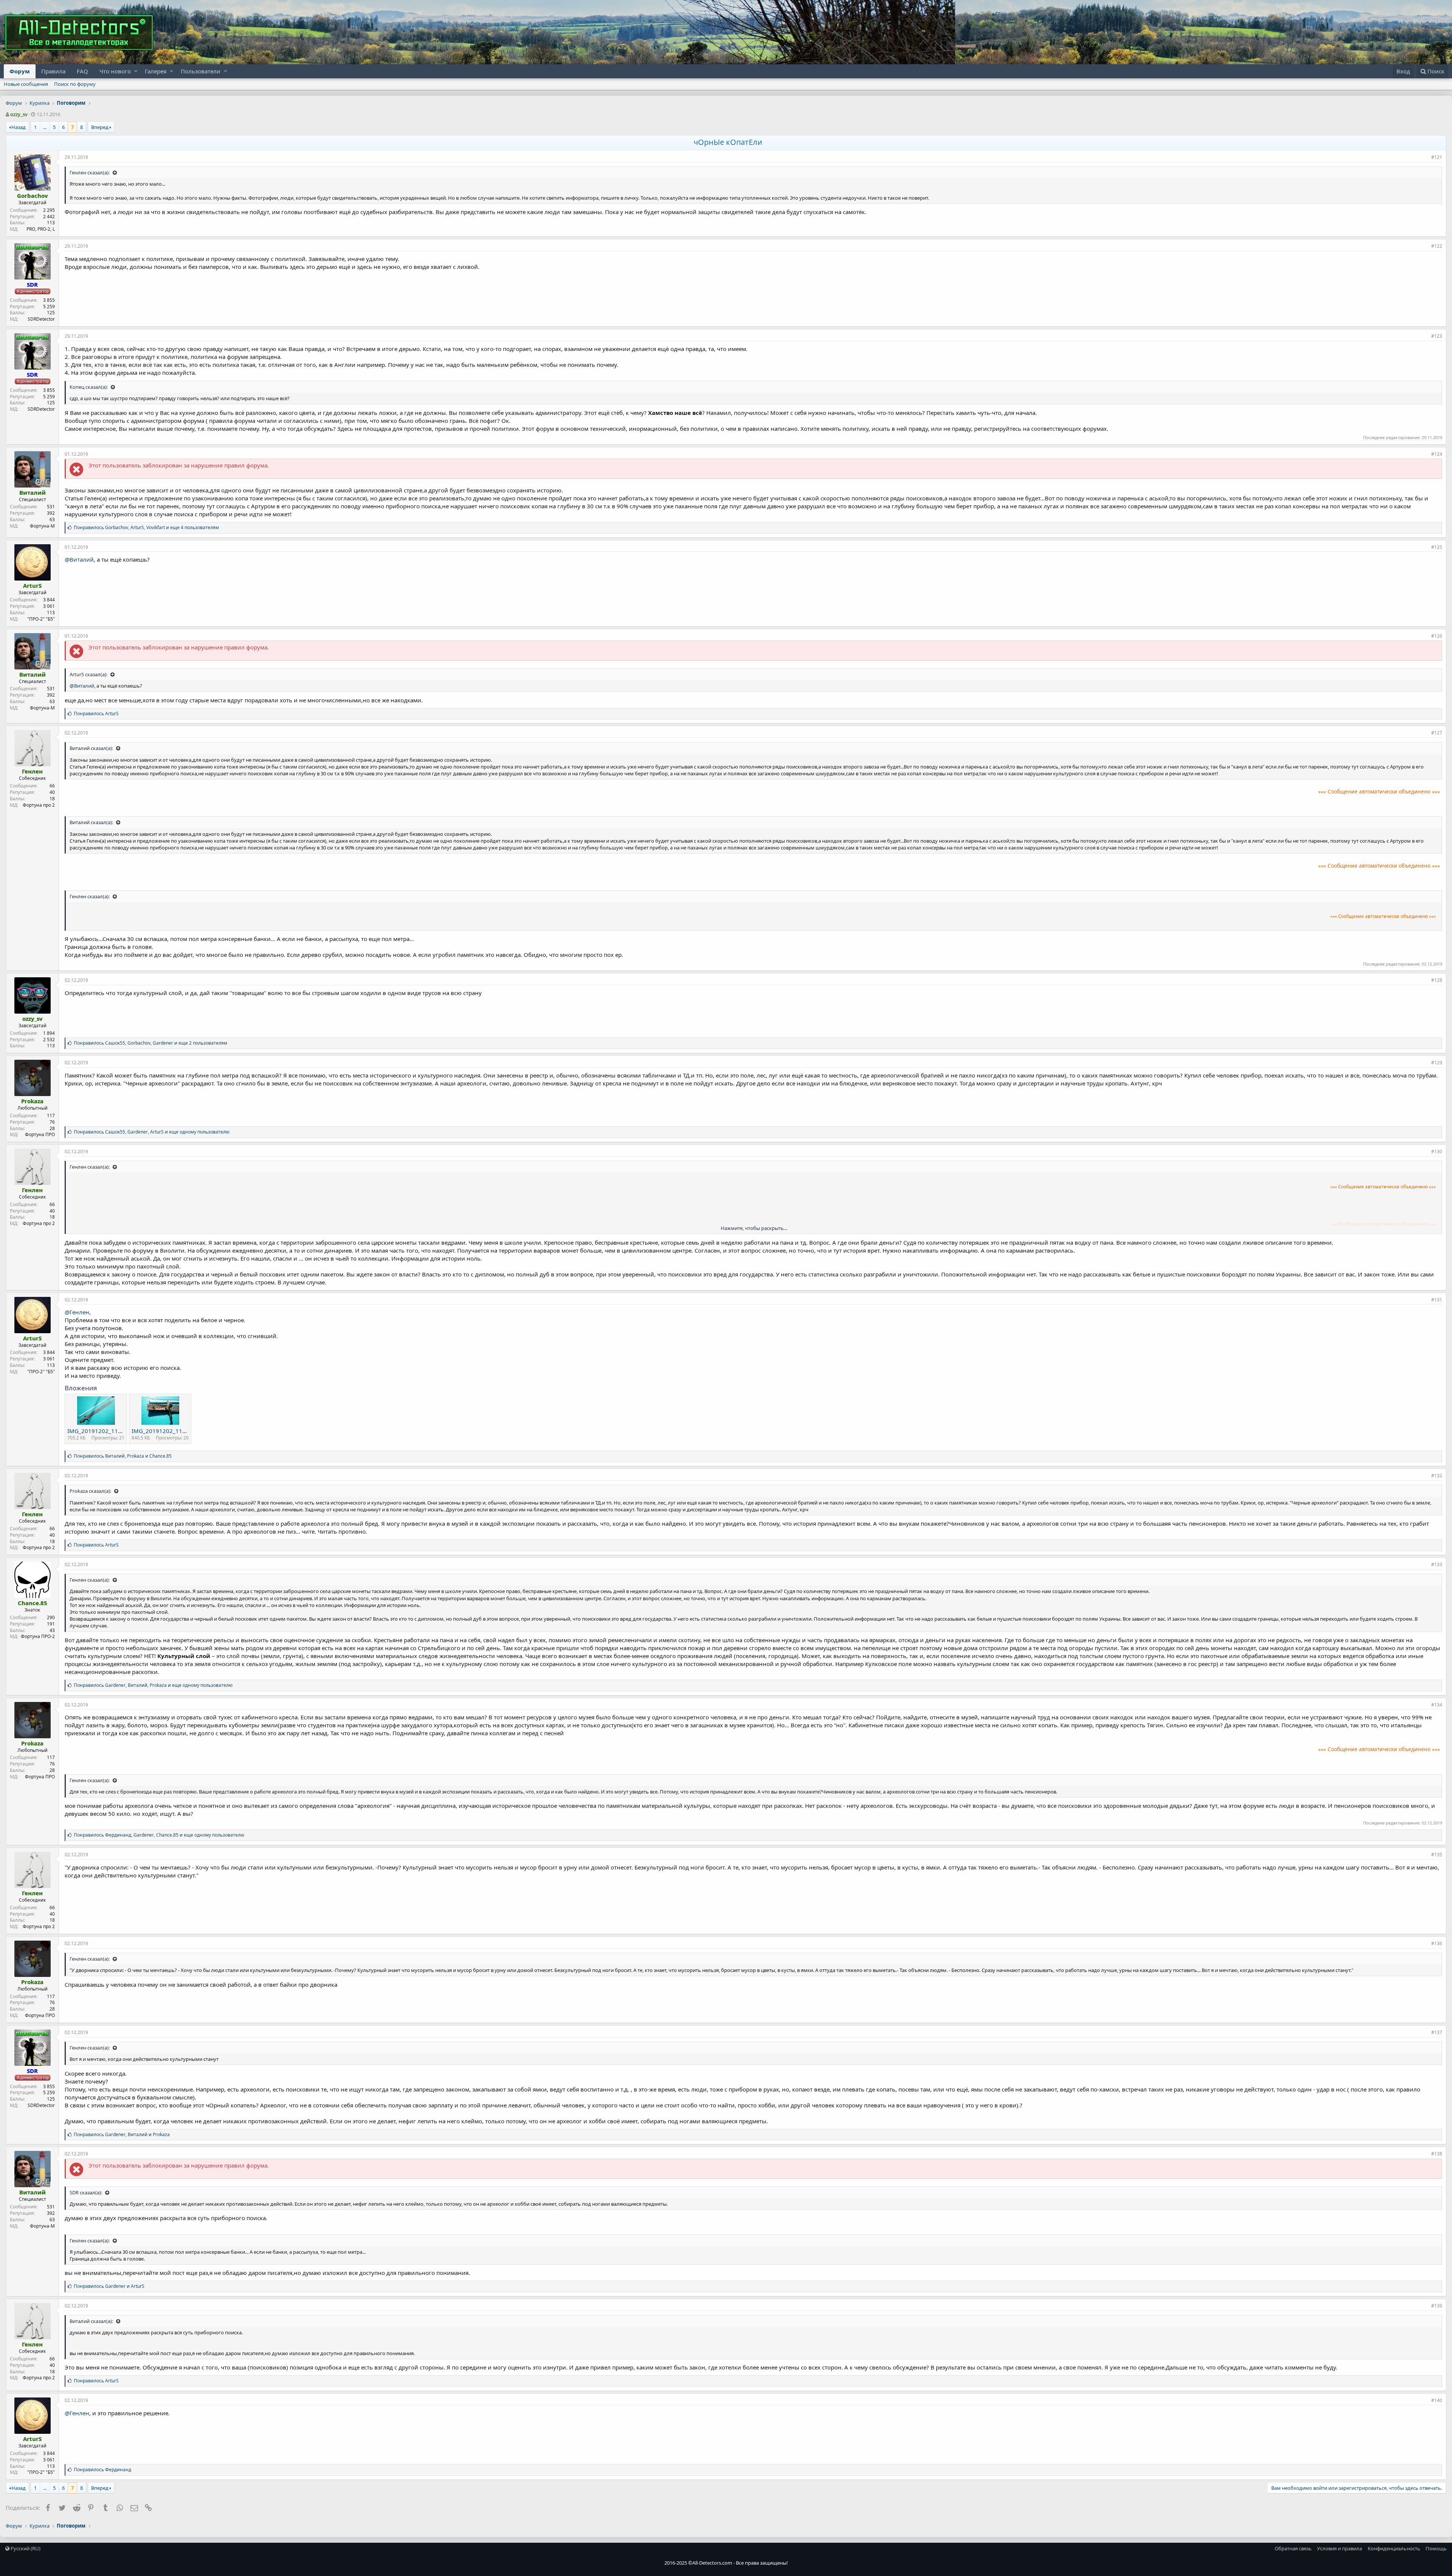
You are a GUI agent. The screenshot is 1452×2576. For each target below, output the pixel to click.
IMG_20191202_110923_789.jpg (175, 1431)
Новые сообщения (26, 84)
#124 (1437, 454)
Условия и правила (1340, 2548)
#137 (1437, 2032)
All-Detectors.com (712, 2563)
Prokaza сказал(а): (91, 1491)
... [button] (45, 127)
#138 (1437, 2154)
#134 (1437, 1705)
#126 (1437, 636)
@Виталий (79, 559)
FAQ (82, 71)
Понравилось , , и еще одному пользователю (152, 1132)
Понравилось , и (123, 1456)
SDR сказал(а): (86, 2192)
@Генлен (77, 1312)
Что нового (115, 71)
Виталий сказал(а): (92, 748)
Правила (53, 71)
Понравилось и (109, 2286)
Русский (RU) (25, 2548)
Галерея (156, 71)
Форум (20, 71)
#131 (1437, 1300)
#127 (1437, 733)
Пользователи (201, 71)
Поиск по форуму (75, 84)
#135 (1437, 1855)
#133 (1437, 1564)
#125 (1437, 547)
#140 (1437, 2400)
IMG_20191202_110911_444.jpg (111, 1431)
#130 (1437, 1151)
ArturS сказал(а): (89, 674)
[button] (136, 71)
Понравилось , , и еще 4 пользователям (146, 527)
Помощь (1436, 2548)
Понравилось (96, 713)
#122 (1437, 246)
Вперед (100, 127)
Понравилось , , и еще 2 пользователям (150, 1043)
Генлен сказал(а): (90, 172)
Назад (19, 127)
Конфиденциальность (1394, 2548)
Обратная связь (1293, 2548)
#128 (1437, 980)
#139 (1437, 2306)
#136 (1437, 1943)
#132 (1437, 1476)
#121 (1437, 157)
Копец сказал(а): (89, 387)
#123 (1437, 336)
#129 (1437, 1063)
